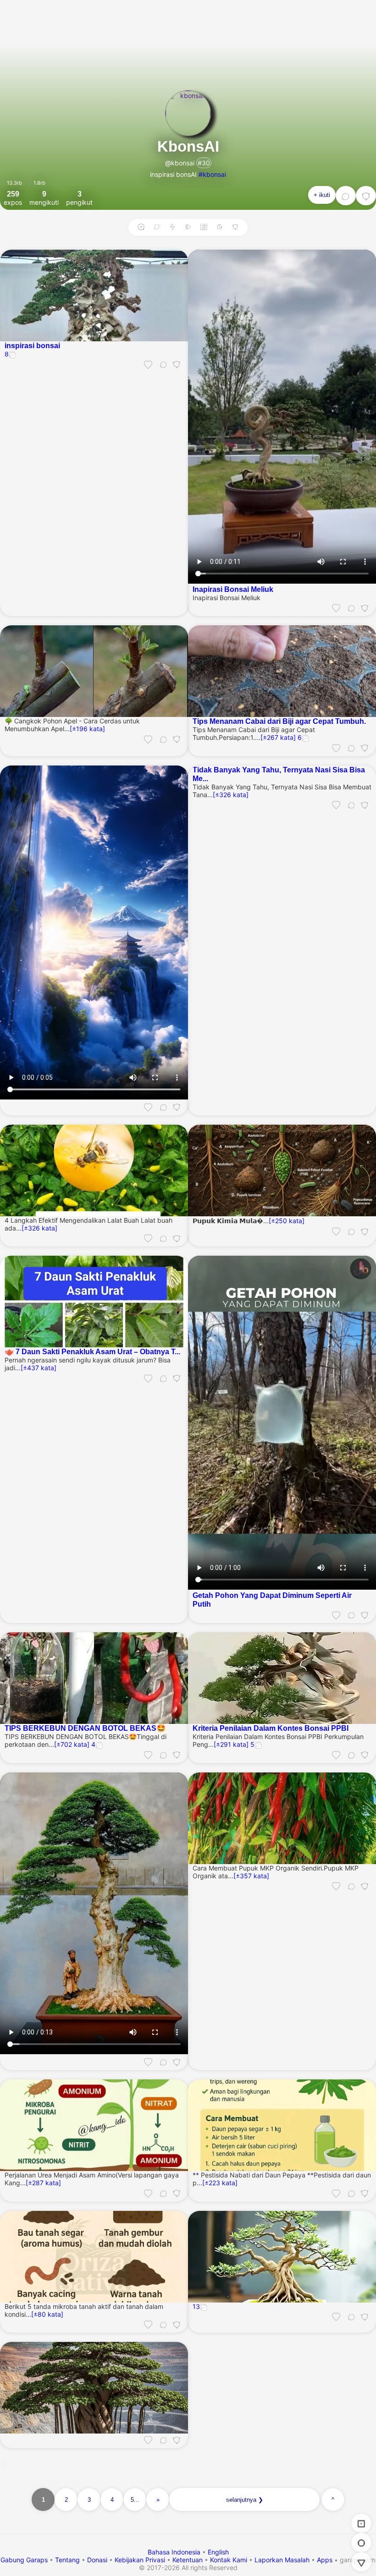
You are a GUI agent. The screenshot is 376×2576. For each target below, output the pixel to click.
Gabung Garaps (24, 2560)
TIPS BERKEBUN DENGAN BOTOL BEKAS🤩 (85, 1728)
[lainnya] (366, 196)
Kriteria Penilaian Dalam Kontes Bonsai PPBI (271, 1728)
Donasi (97, 2560)
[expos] (361, 2523)
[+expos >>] (141, 227)
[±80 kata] (47, 2314)
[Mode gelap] (220, 227)
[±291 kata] (231, 1744)
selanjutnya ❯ (245, 2500)
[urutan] (172, 227)
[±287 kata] (43, 2183)
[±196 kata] (87, 729)
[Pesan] (346, 196)
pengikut (79, 198)
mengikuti (44, 198)
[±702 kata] (72, 1744)
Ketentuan (188, 2560)
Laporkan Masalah (282, 2560)
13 (196, 2306)
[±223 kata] (220, 2183)
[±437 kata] (39, 1368)
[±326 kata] (231, 795)
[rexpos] (157, 227)
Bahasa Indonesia (175, 2552)
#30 (204, 163)
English (218, 2552)
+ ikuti (322, 195)
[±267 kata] (278, 737)
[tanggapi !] (148, 364)
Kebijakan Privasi (140, 2560)
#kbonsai (212, 174)
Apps (325, 2560)
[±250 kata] (287, 1221)
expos (13, 198)
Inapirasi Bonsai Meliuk (233, 589)
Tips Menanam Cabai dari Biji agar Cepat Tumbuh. (279, 721)
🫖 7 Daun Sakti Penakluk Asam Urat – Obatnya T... (92, 1351)
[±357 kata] (251, 1876)
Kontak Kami (229, 2560)
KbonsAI (188, 146)
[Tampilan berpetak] (204, 227)
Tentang (67, 2560)
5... (135, 2500)
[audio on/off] (188, 227)
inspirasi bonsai (32, 345)
